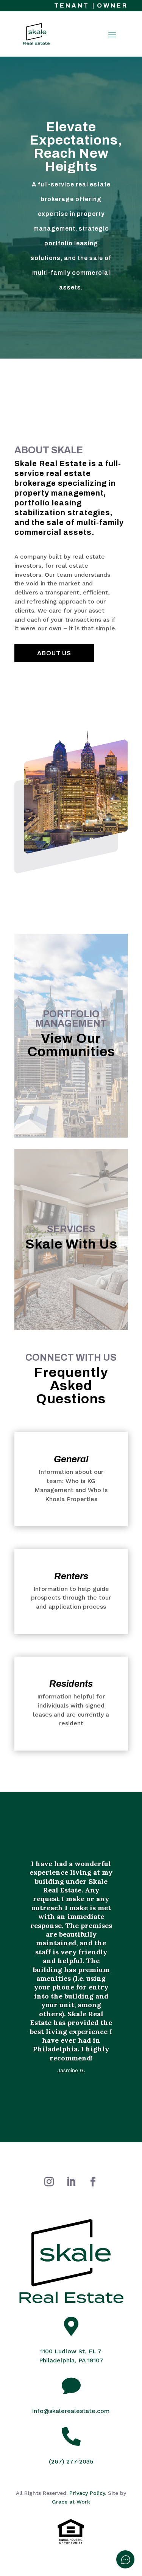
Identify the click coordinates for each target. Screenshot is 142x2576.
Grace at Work (71, 2502)
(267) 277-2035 (71, 2461)
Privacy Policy (87, 2493)
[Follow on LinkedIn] (71, 2182)
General (71, 1459)
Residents (71, 1684)
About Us (54, 653)
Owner (112, 5)
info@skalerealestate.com (71, 2411)
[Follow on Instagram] (49, 2182)
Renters (71, 1576)
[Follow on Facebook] (93, 2182)
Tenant (72, 5)
